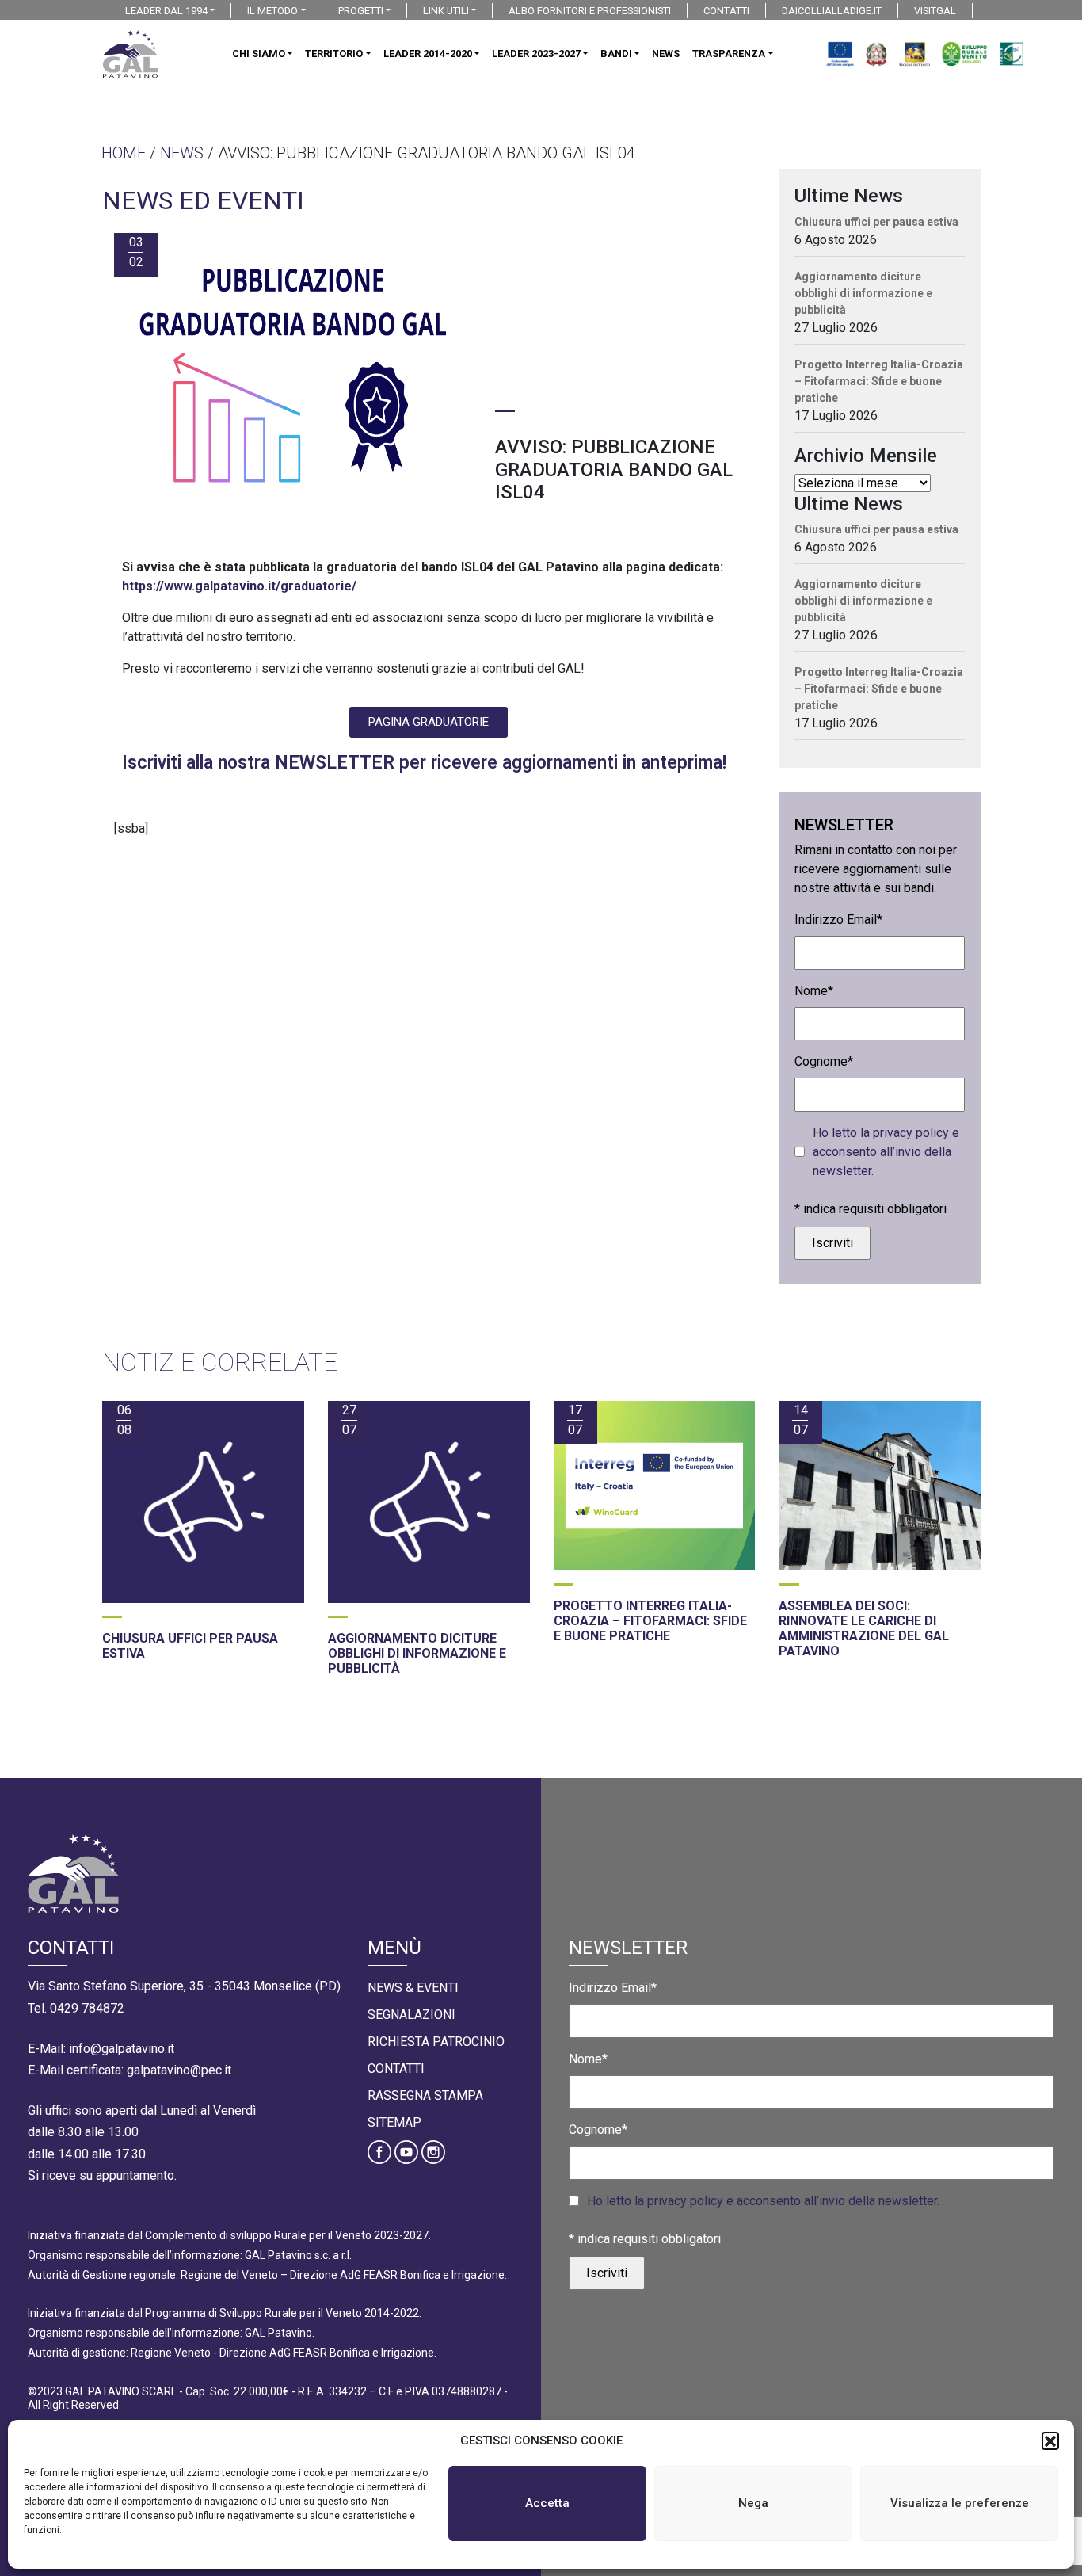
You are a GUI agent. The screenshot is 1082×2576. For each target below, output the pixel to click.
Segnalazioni (411, 2015)
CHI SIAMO (259, 53)
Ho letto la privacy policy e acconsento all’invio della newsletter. (886, 1152)
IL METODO (272, 11)
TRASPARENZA (729, 53)
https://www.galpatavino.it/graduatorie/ (239, 586)
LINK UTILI (446, 11)
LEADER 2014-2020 (428, 53)
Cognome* (824, 1061)
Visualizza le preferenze (960, 2503)
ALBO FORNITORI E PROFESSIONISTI (590, 11)
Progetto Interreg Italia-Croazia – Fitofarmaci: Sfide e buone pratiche (879, 381)
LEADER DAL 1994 (166, 11)
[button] (1050, 2441)
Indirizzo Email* (838, 920)
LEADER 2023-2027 (536, 53)
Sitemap (394, 2122)
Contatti (396, 2068)
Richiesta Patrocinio (436, 2042)
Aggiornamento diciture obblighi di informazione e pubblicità (863, 293)
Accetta (547, 2503)
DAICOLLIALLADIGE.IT (832, 11)
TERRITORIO (334, 53)
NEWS (666, 53)
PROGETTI (361, 11)
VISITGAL (935, 11)
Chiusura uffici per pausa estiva (876, 222)
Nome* (814, 991)
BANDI (616, 53)
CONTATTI (726, 11)
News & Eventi (413, 1988)
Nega (753, 2503)
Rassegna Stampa (425, 2095)
